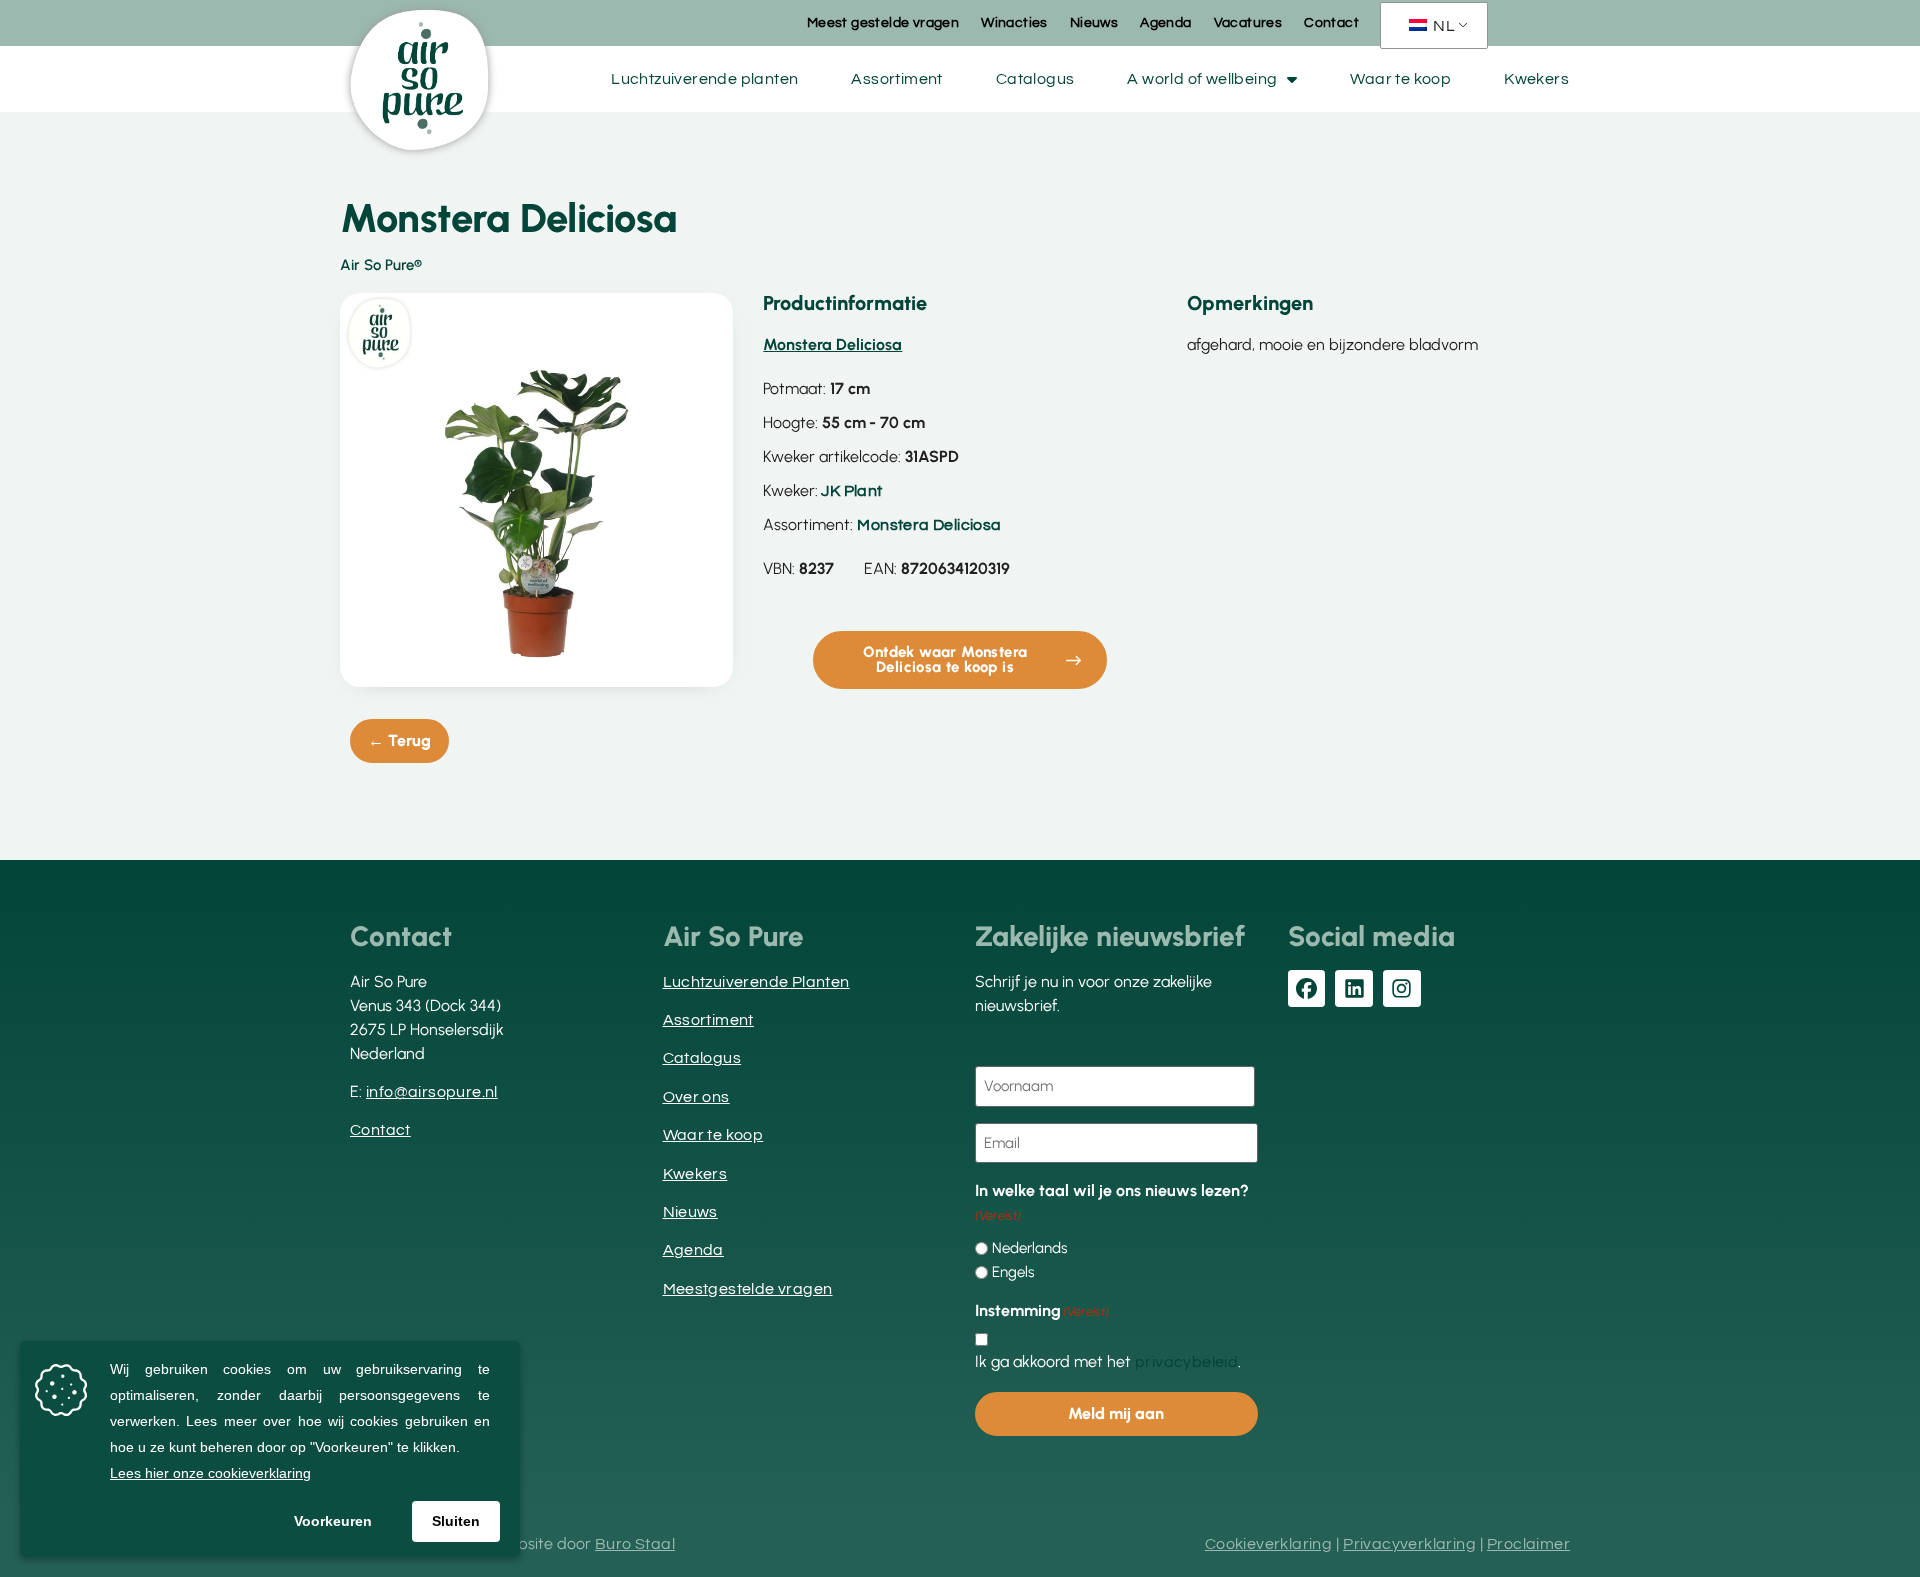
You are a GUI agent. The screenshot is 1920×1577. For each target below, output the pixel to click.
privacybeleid (1186, 1362)
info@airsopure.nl (432, 1092)
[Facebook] (1307, 989)
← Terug (399, 740)
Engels (1013, 1272)
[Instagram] (1402, 989)
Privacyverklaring (1409, 1544)
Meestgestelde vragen (748, 1289)
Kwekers (1536, 79)
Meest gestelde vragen (883, 23)
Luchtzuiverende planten (704, 79)
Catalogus (1035, 79)
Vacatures (1248, 23)
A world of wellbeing (1202, 79)
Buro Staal (635, 1544)
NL (1442, 26)
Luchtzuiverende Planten (756, 982)
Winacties (1014, 23)
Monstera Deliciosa (929, 525)
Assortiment (896, 79)
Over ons (696, 1097)
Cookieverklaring (1268, 1544)
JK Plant (851, 491)
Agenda (1165, 23)
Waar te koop (1400, 79)
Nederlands (1029, 1248)
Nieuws (1094, 23)
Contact (1331, 23)
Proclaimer (1528, 1544)
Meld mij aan (1116, 1413)
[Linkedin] (1354, 989)
